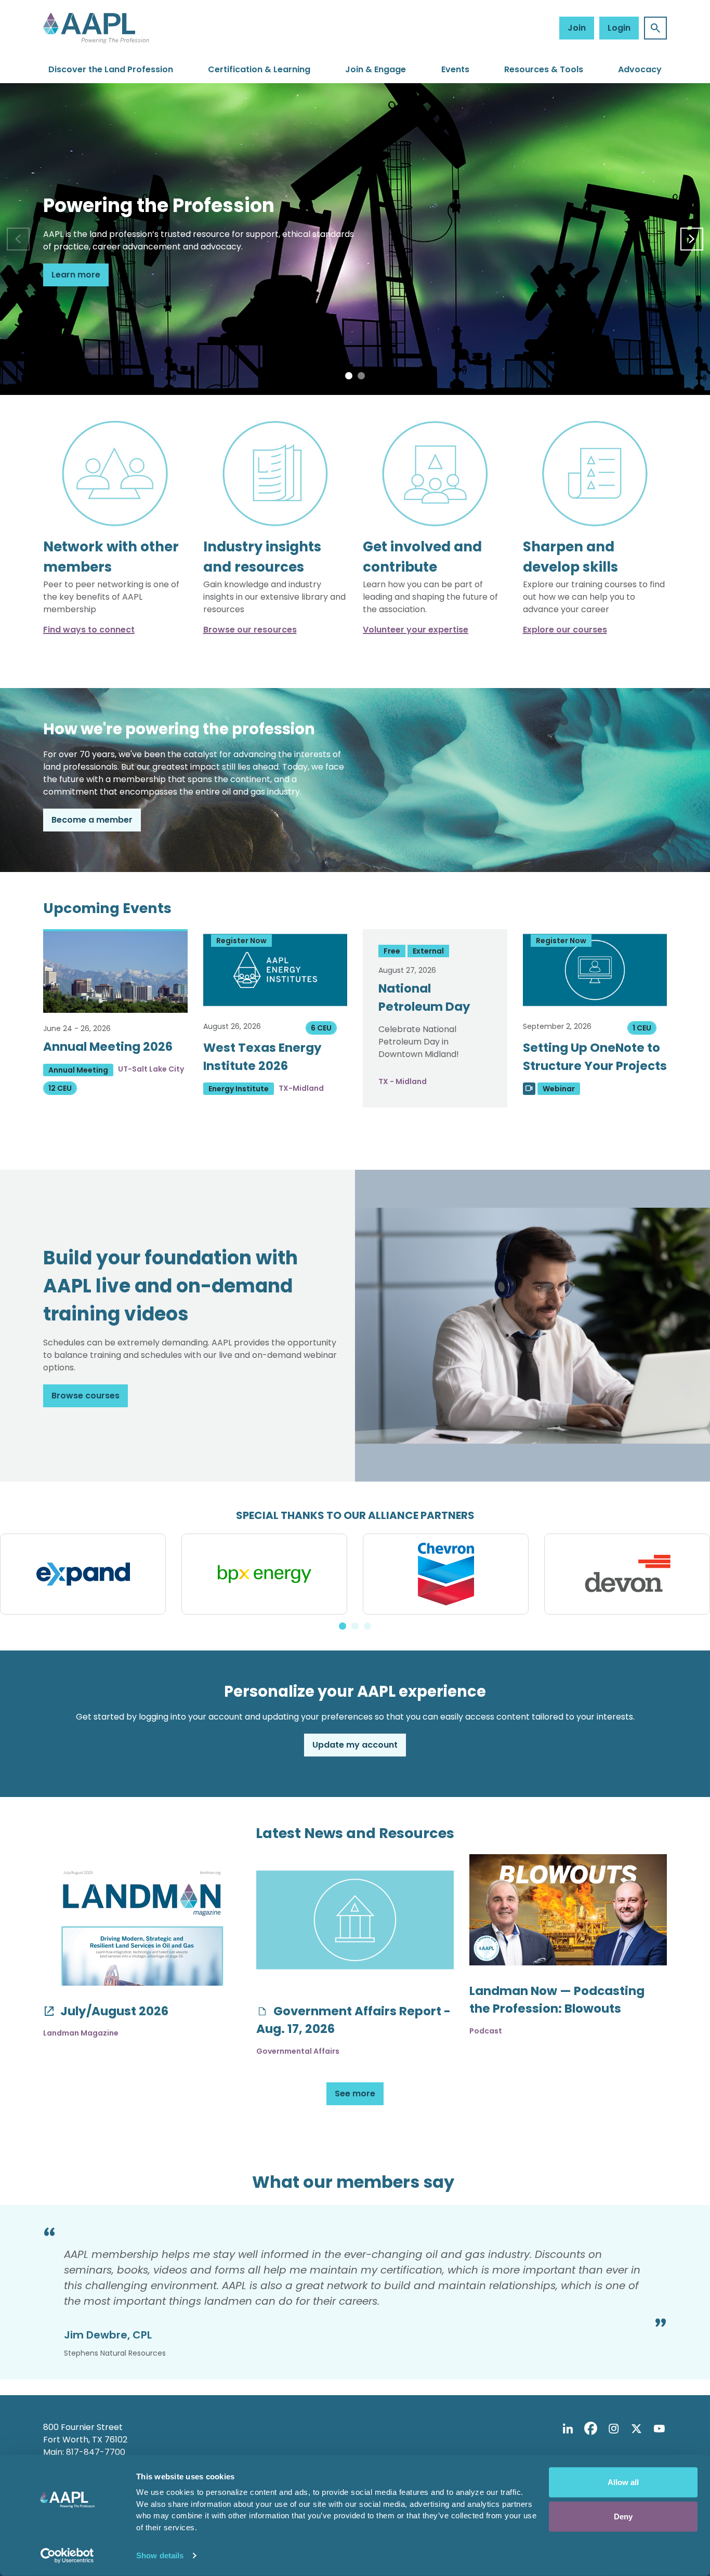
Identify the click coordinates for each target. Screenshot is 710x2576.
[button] (349, 376)
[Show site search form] (655, 28)
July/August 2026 (113, 2011)
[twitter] (636, 2429)
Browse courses (86, 1396)
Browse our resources (250, 630)
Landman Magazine (81, 2033)
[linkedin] (568, 2429)
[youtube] (659, 2429)
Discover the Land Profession (111, 69)
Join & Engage (376, 69)
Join (577, 28)
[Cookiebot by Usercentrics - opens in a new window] (67, 2556)
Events (455, 69)
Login (619, 28)
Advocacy (640, 69)
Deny (623, 2516)
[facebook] (590, 2429)
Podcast (486, 2031)
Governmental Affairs (298, 2051)
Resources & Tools (544, 69)
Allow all (623, 2482)
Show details (160, 2555)
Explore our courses (565, 630)
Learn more (76, 275)
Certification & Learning (259, 69)
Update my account (355, 1745)
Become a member (92, 820)
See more (355, 2093)
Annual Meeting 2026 (108, 1047)
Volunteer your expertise (416, 630)
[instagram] (613, 2429)
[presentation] (18, 239)
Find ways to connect (89, 630)
